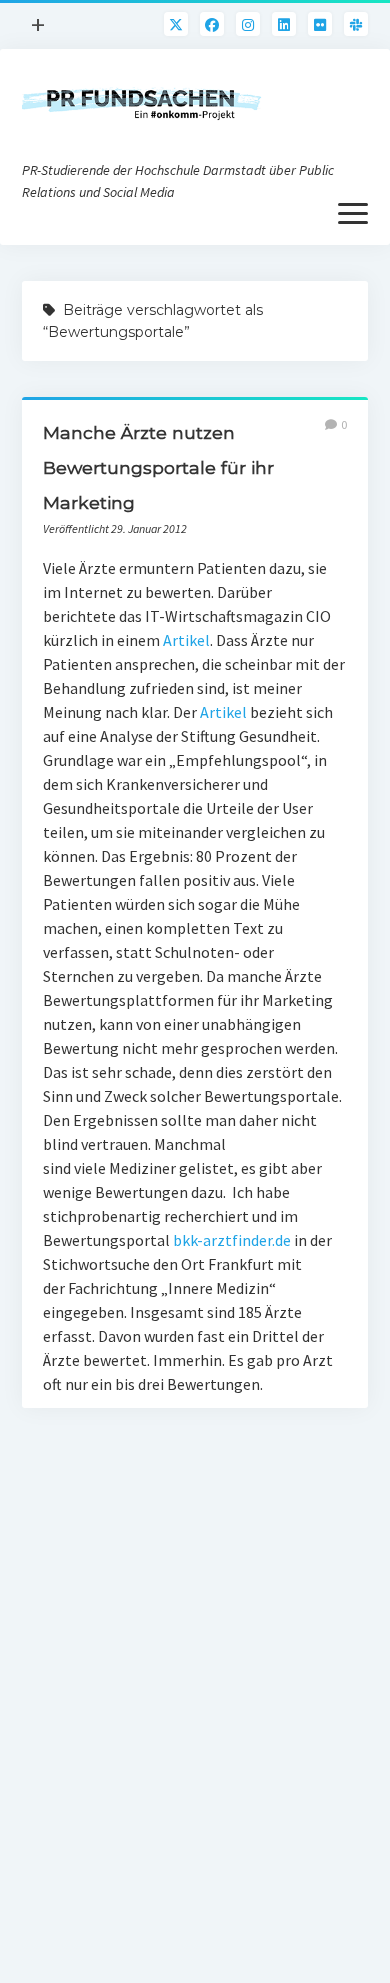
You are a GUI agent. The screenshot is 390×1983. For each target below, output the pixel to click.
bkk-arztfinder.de (232, 1240)
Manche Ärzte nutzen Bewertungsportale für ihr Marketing (158, 467)
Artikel (186, 640)
